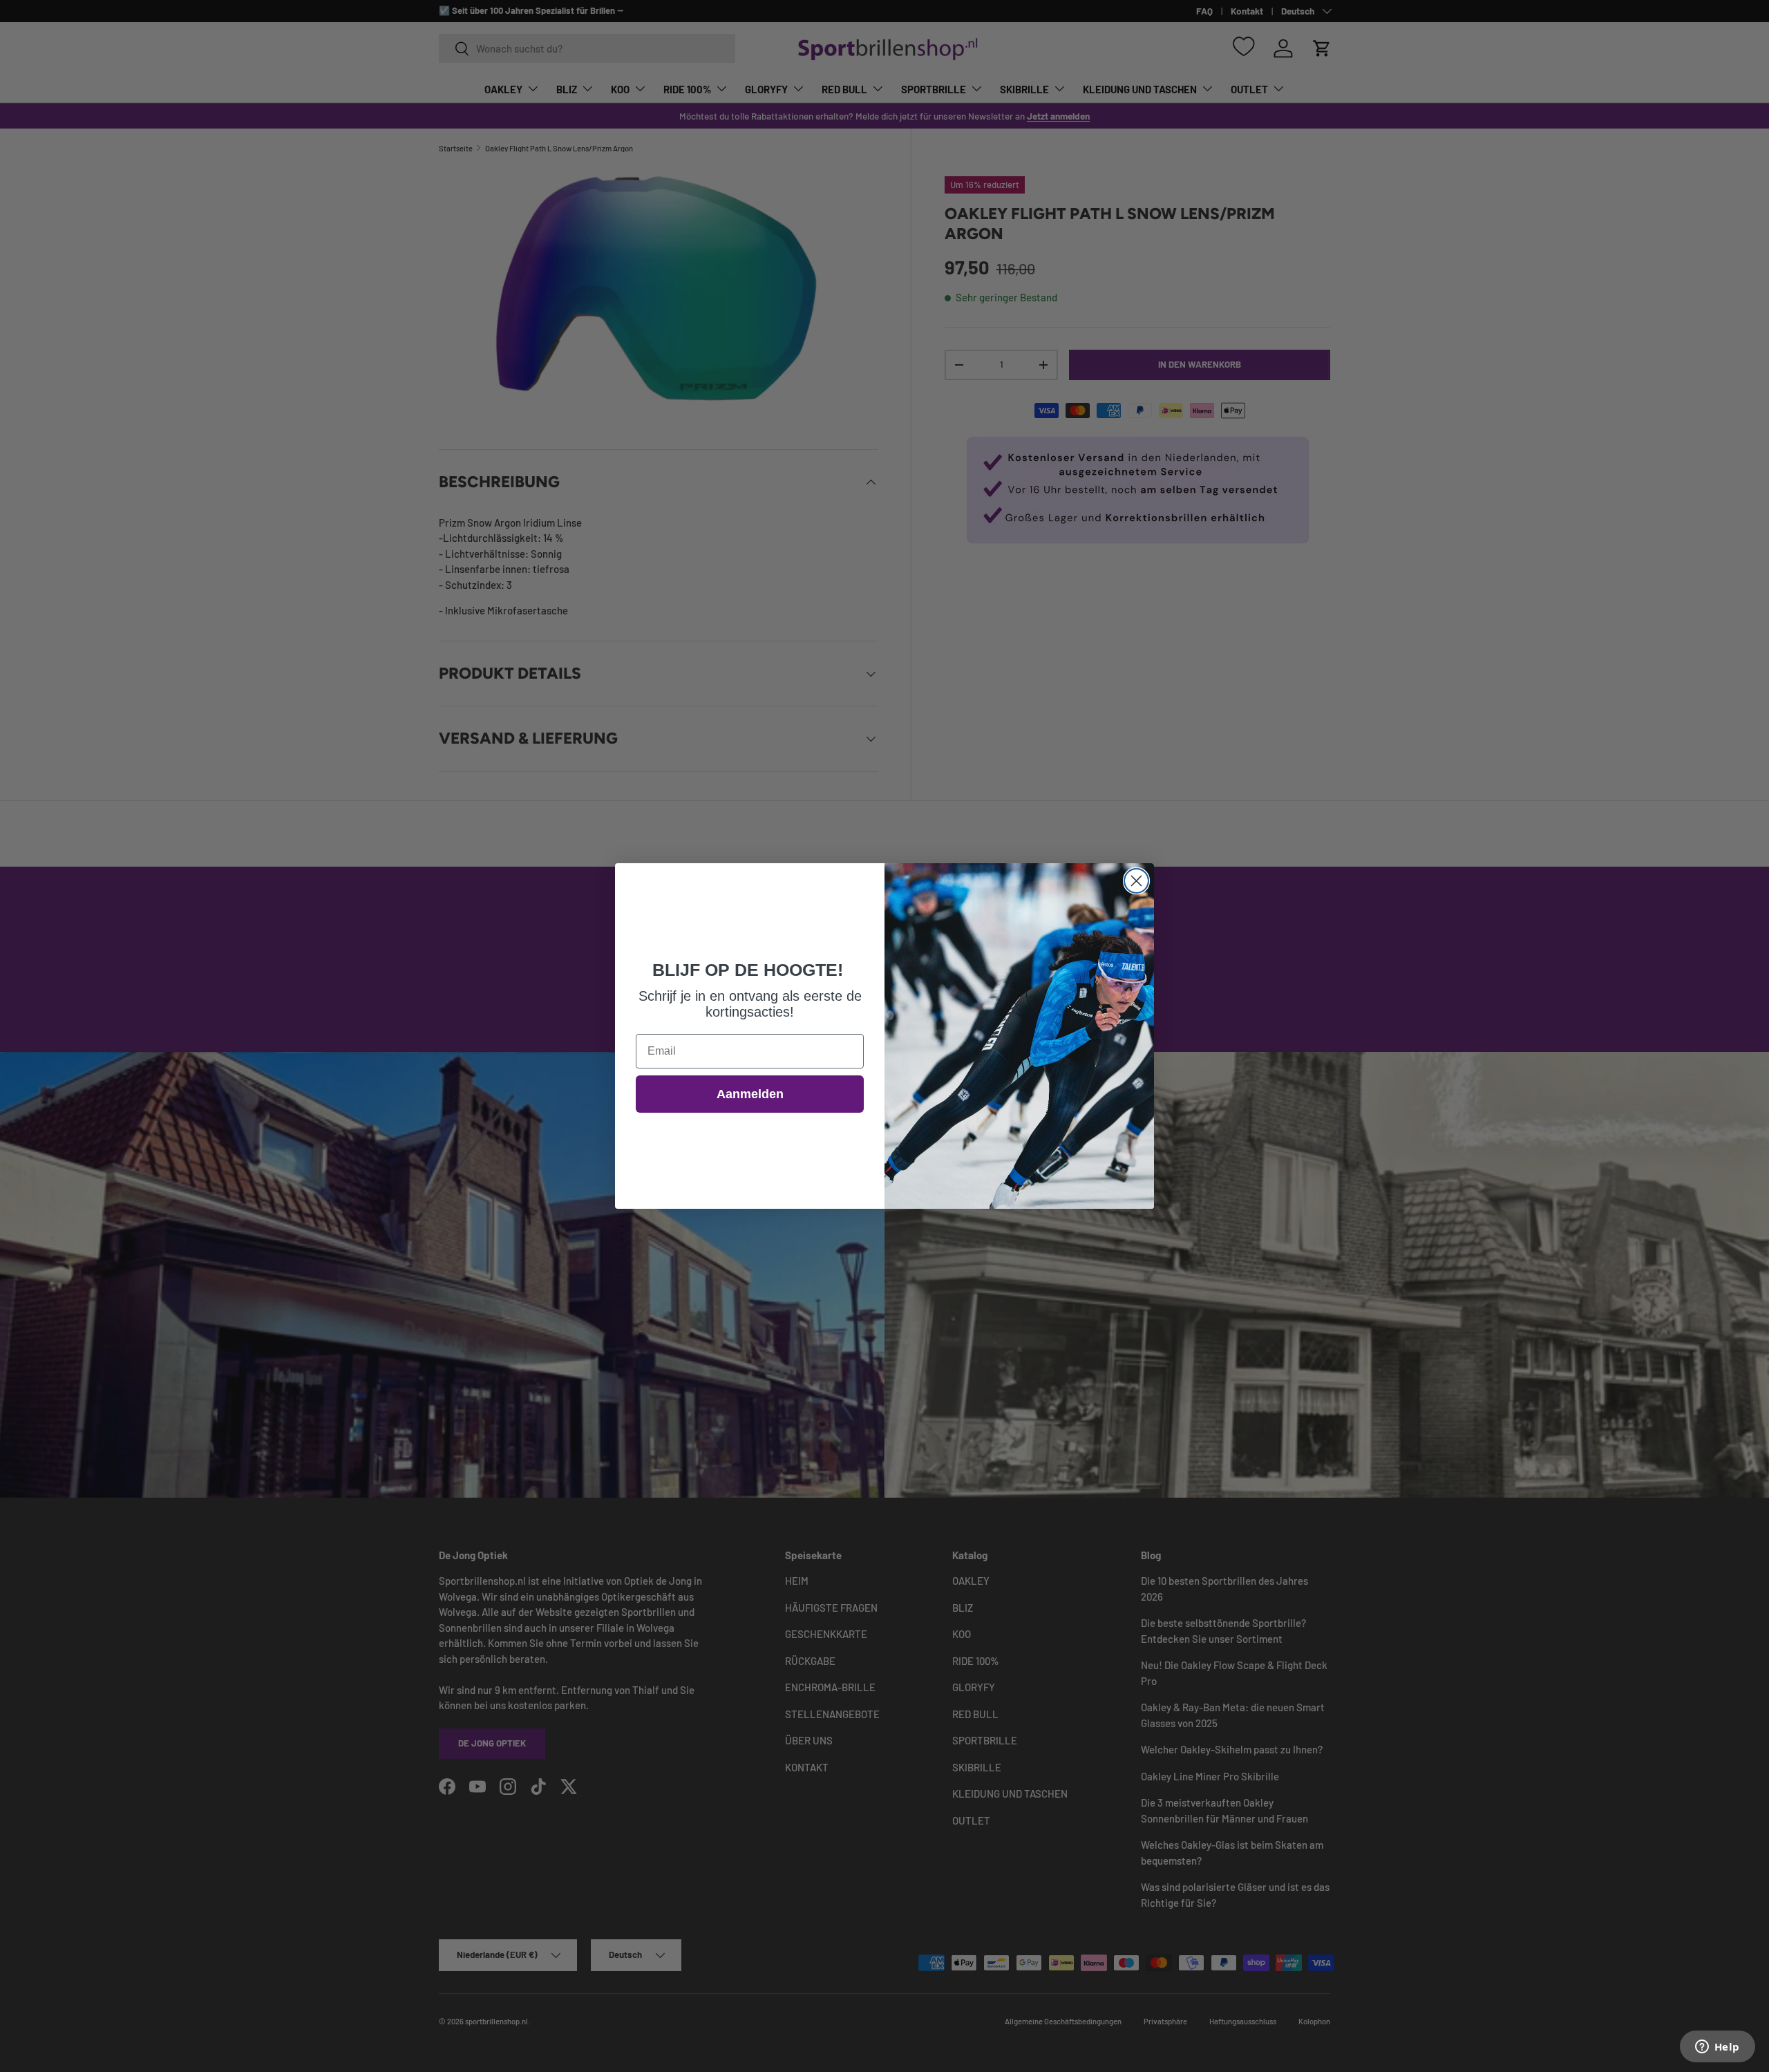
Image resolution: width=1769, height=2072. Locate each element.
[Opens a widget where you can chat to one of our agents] (1717, 2048)
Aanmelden (750, 1094)
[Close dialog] (1136, 881)
